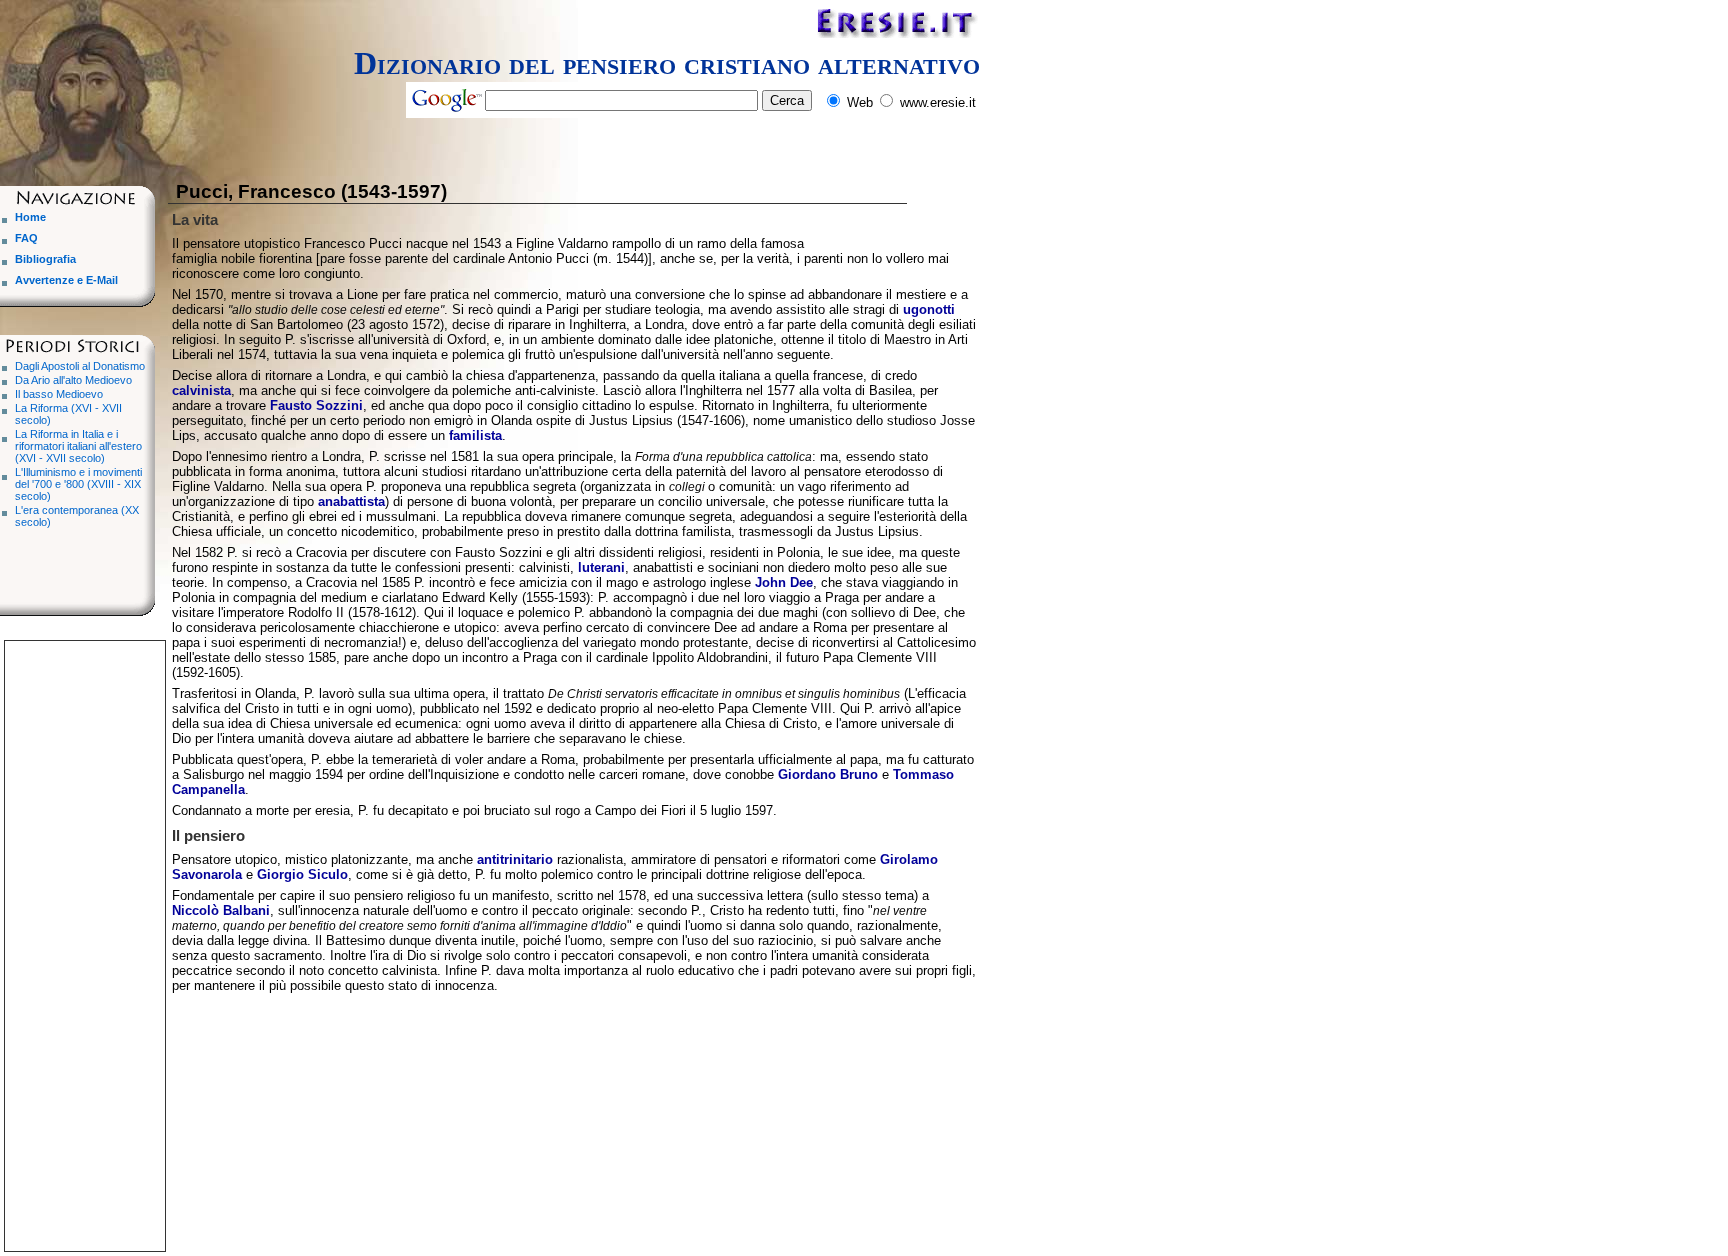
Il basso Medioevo (59, 394)
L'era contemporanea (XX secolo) (77, 516)
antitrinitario (515, 859)
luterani (601, 567)
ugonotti (929, 309)
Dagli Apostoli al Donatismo (80, 366)
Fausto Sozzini (316, 405)
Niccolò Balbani (221, 910)
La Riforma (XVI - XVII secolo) (68, 414)
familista (475, 435)
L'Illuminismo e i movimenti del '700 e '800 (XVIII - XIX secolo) (78, 484)
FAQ (26, 238)
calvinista (201, 390)
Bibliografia (45, 259)
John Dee (784, 582)
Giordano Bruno (828, 774)
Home (30, 217)
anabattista (351, 501)
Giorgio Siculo (302, 874)
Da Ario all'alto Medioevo (73, 380)
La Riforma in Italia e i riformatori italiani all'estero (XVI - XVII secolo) (78, 446)
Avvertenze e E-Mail (66, 280)
